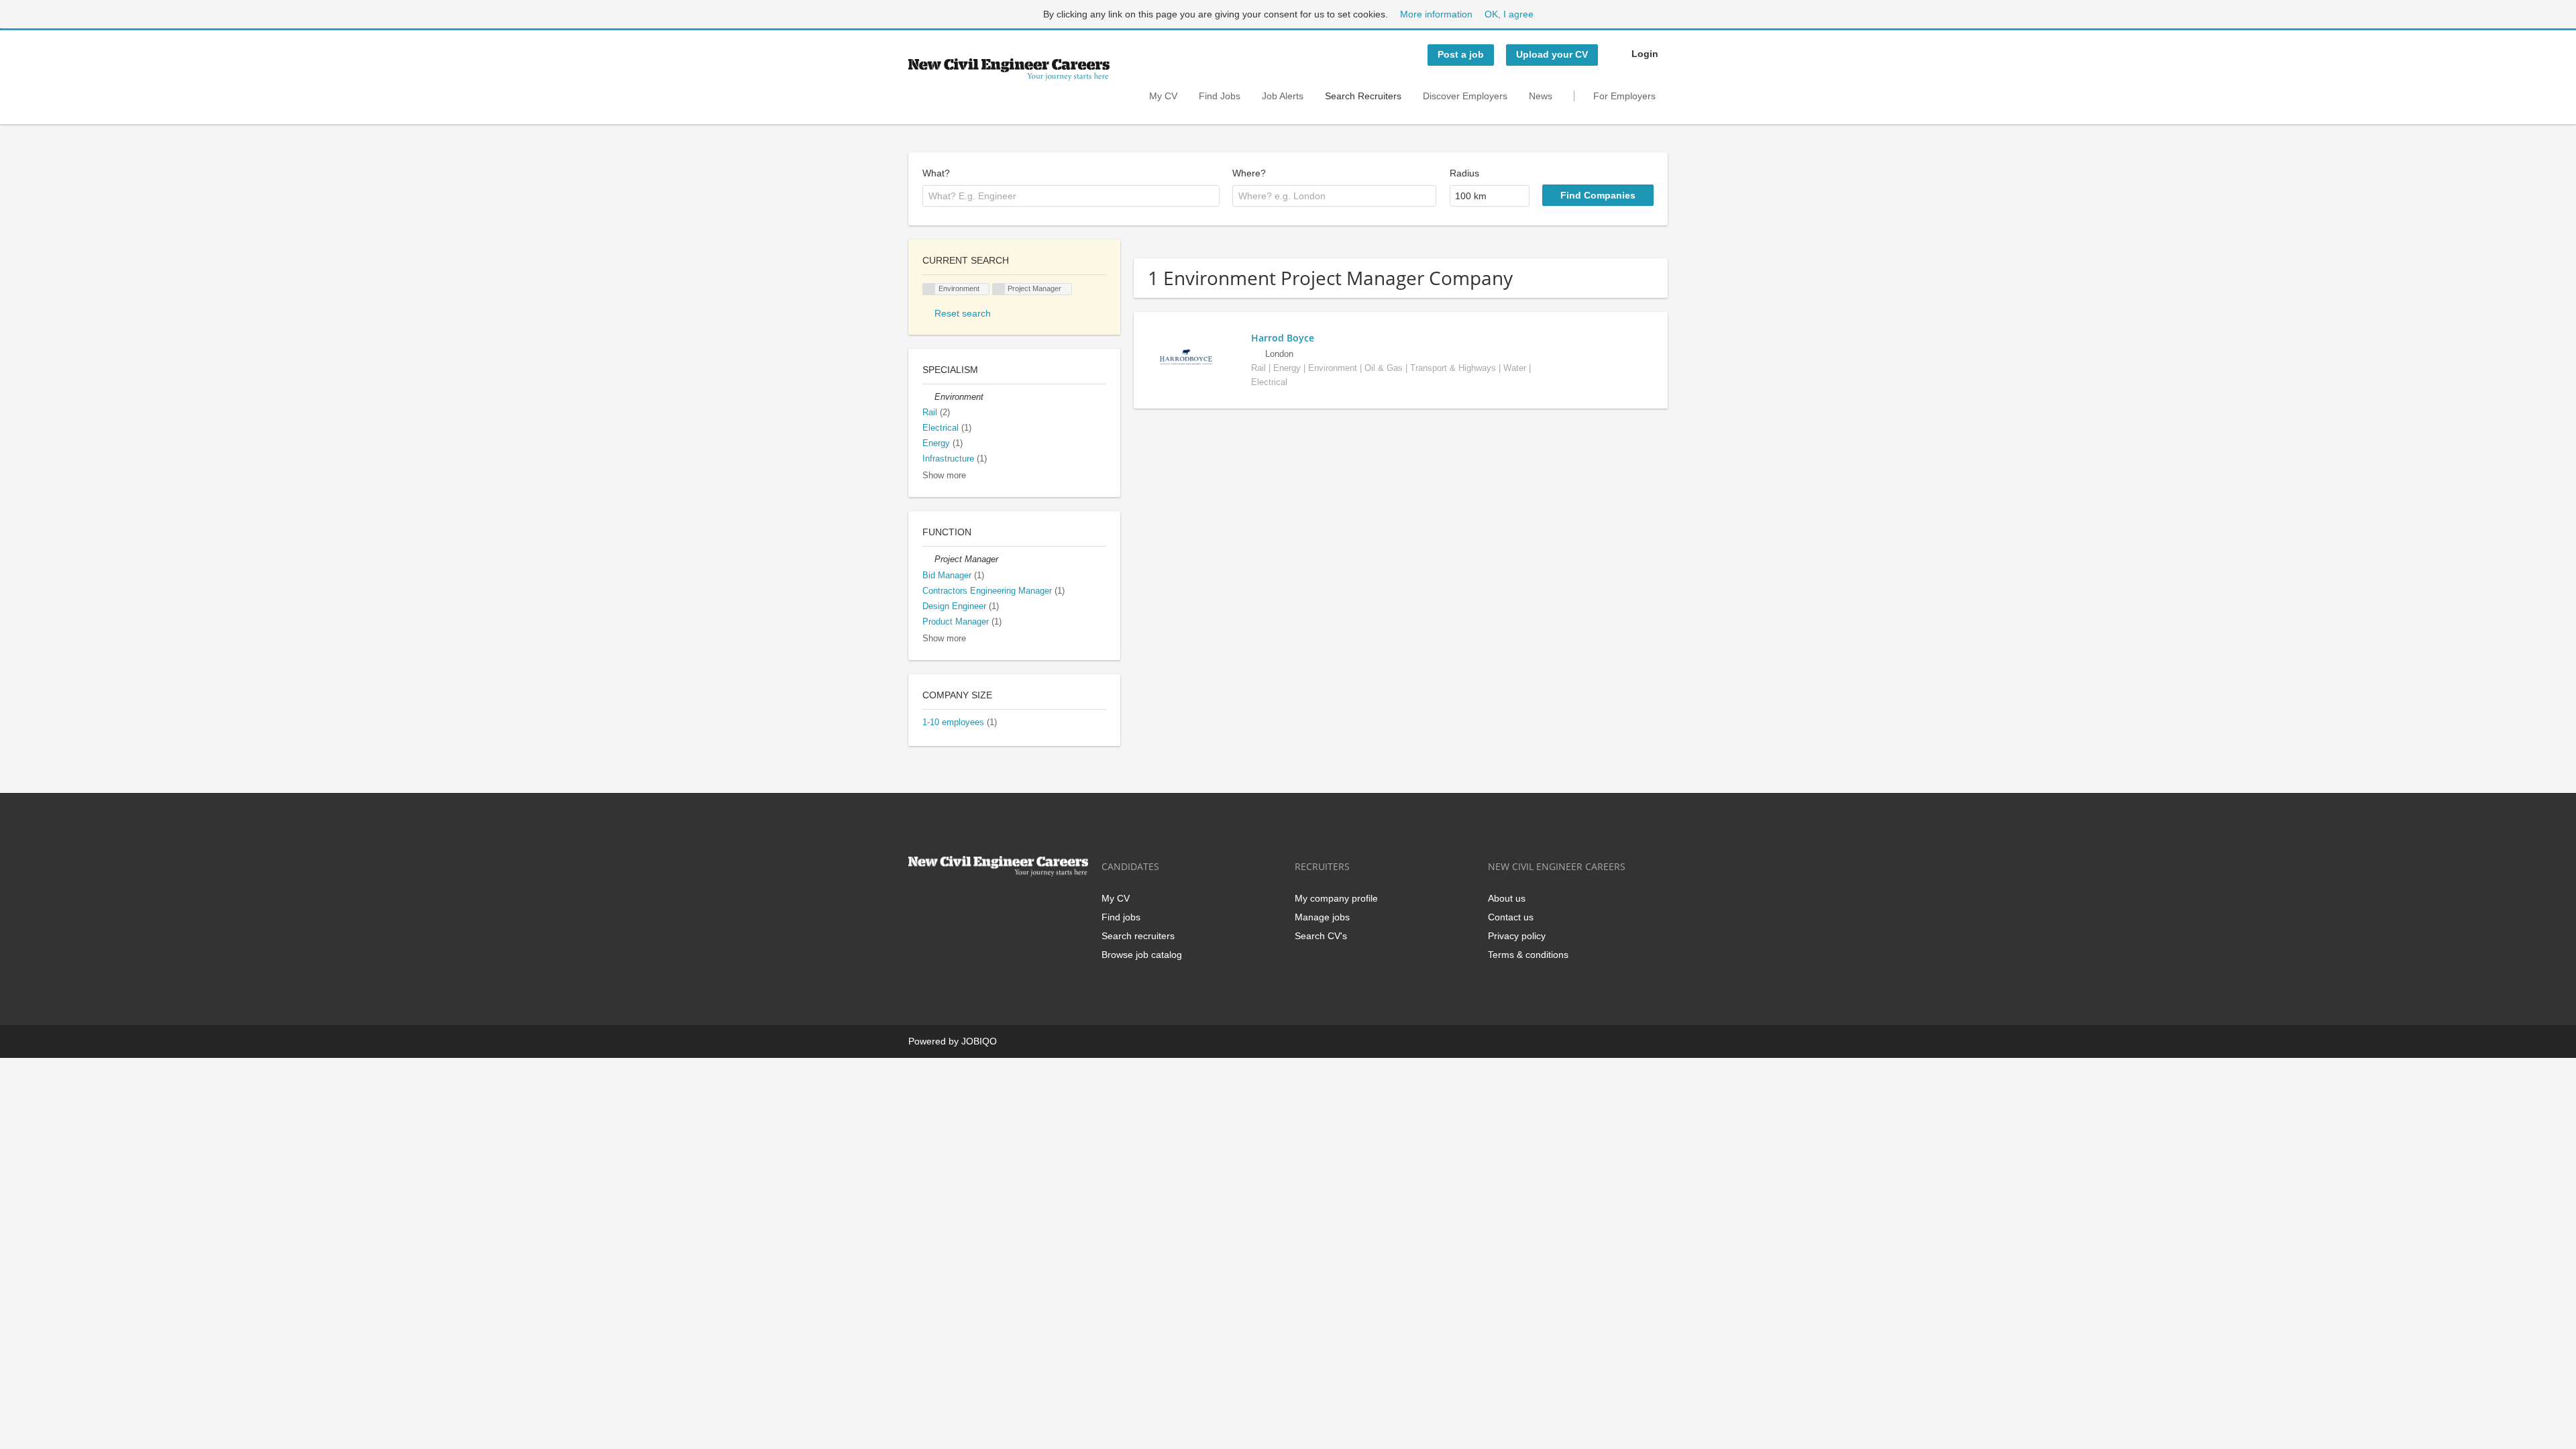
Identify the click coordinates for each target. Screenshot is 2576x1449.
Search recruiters (1138, 936)
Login (1645, 54)
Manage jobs (1322, 917)
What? (936, 173)
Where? (1249, 173)
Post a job (1461, 54)
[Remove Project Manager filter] (928, 559)
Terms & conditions (1528, 955)
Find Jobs (1220, 96)
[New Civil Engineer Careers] (1009, 70)
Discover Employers (1465, 96)
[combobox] (1071, 196)
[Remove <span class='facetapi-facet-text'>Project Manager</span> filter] (999, 289)
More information (1436, 14)
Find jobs (1121, 917)
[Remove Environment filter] (928, 397)
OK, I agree (1509, 14)
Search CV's (1321, 936)
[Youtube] (1004, 905)
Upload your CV (1552, 54)
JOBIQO (979, 1041)
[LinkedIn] (962, 905)
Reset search (963, 313)
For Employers (1624, 96)
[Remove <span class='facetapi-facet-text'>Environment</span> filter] (929, 289)
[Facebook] (918, 905)
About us (1507, 898)
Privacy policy (1517, 936)
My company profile (1336, 898)
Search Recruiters (1363, 96)
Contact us (1511, 917)
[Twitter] (940, 905)
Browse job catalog (1142, 955)
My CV (1163, 96)
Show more (944, 476)
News (1541, 96)
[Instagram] (984, 905)
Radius (1464, 173)
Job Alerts (1283, 96)
